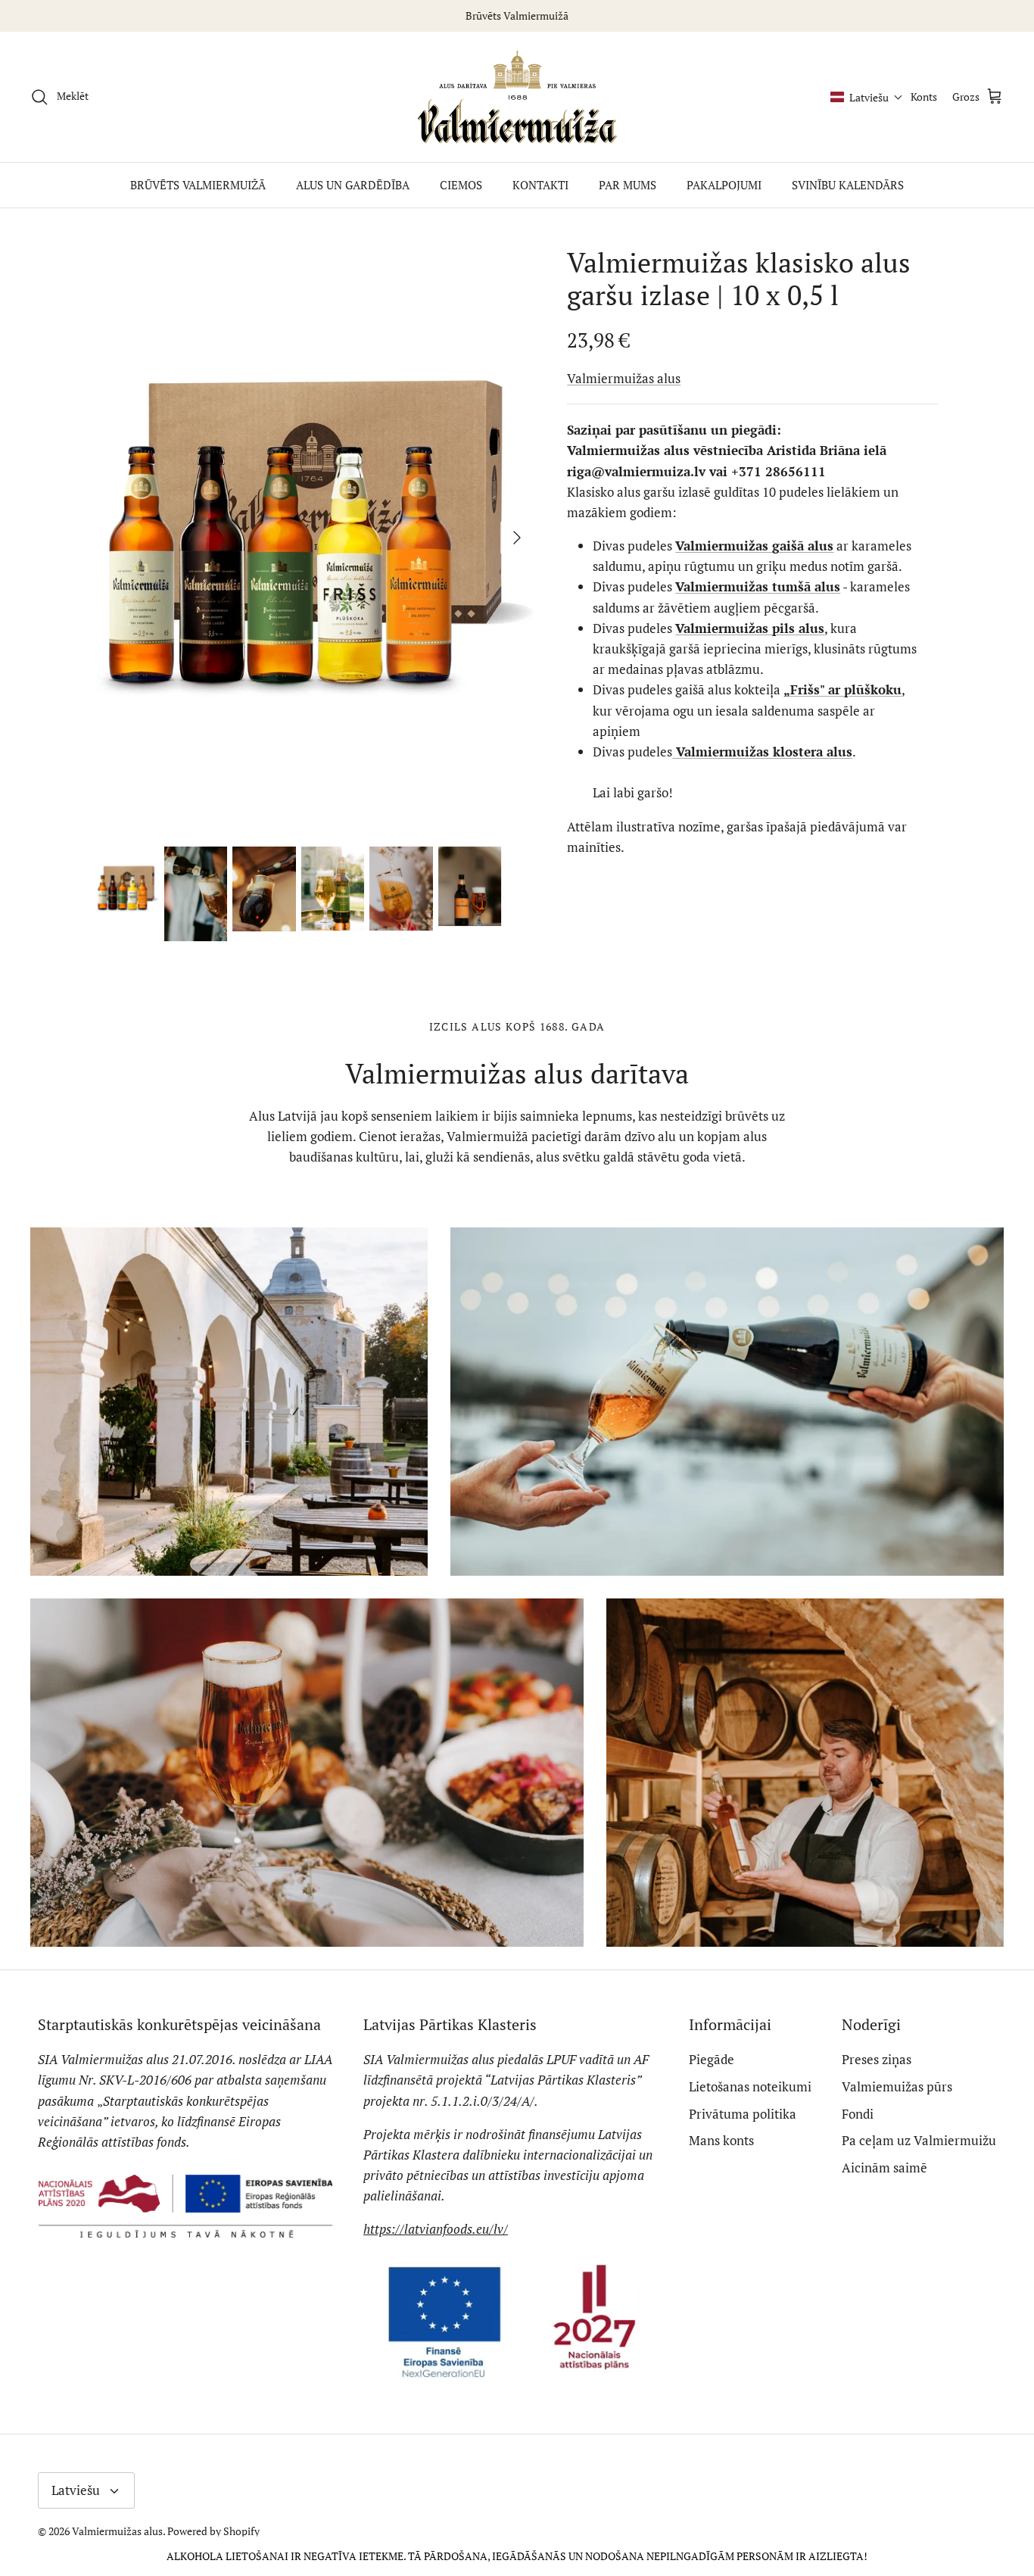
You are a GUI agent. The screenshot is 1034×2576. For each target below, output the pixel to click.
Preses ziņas (877, 2059)
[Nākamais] (517, 538)
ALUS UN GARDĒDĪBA (353, 185)
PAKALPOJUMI (724, 185)
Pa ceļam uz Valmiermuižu (919, 2140)
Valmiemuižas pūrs (897, 2086)
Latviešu (76, 2490)
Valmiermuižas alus (624, 378)
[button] (867, 97)
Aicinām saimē (885, 2167)
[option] (315, 538)
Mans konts (721, 2140)
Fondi (858, 2114)
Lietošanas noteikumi (750, 2086)
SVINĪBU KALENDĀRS (848, 185)
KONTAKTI (540, 185)
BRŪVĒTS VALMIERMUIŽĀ (198, 185)
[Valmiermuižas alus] (517, 97)
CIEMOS (461, 185)
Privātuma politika (743, 2114)
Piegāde (712, 2059)
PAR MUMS (628, 185)
